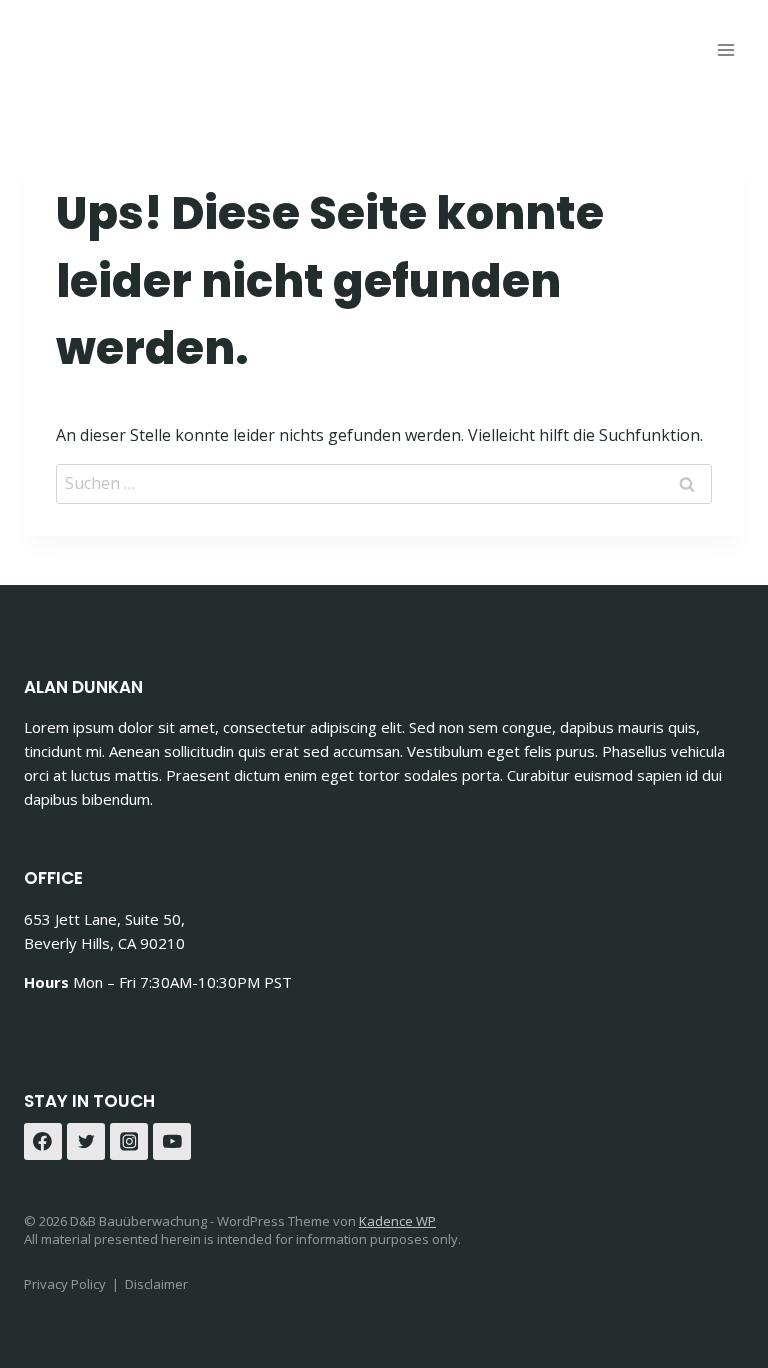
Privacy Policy (65, 1284)
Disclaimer (156, 1284)
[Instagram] (129, 1142)
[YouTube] (172, 1142)
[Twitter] (86, 1142)
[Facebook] (43, 1142)
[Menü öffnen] (725, 49)
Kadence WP (397, 1221)
